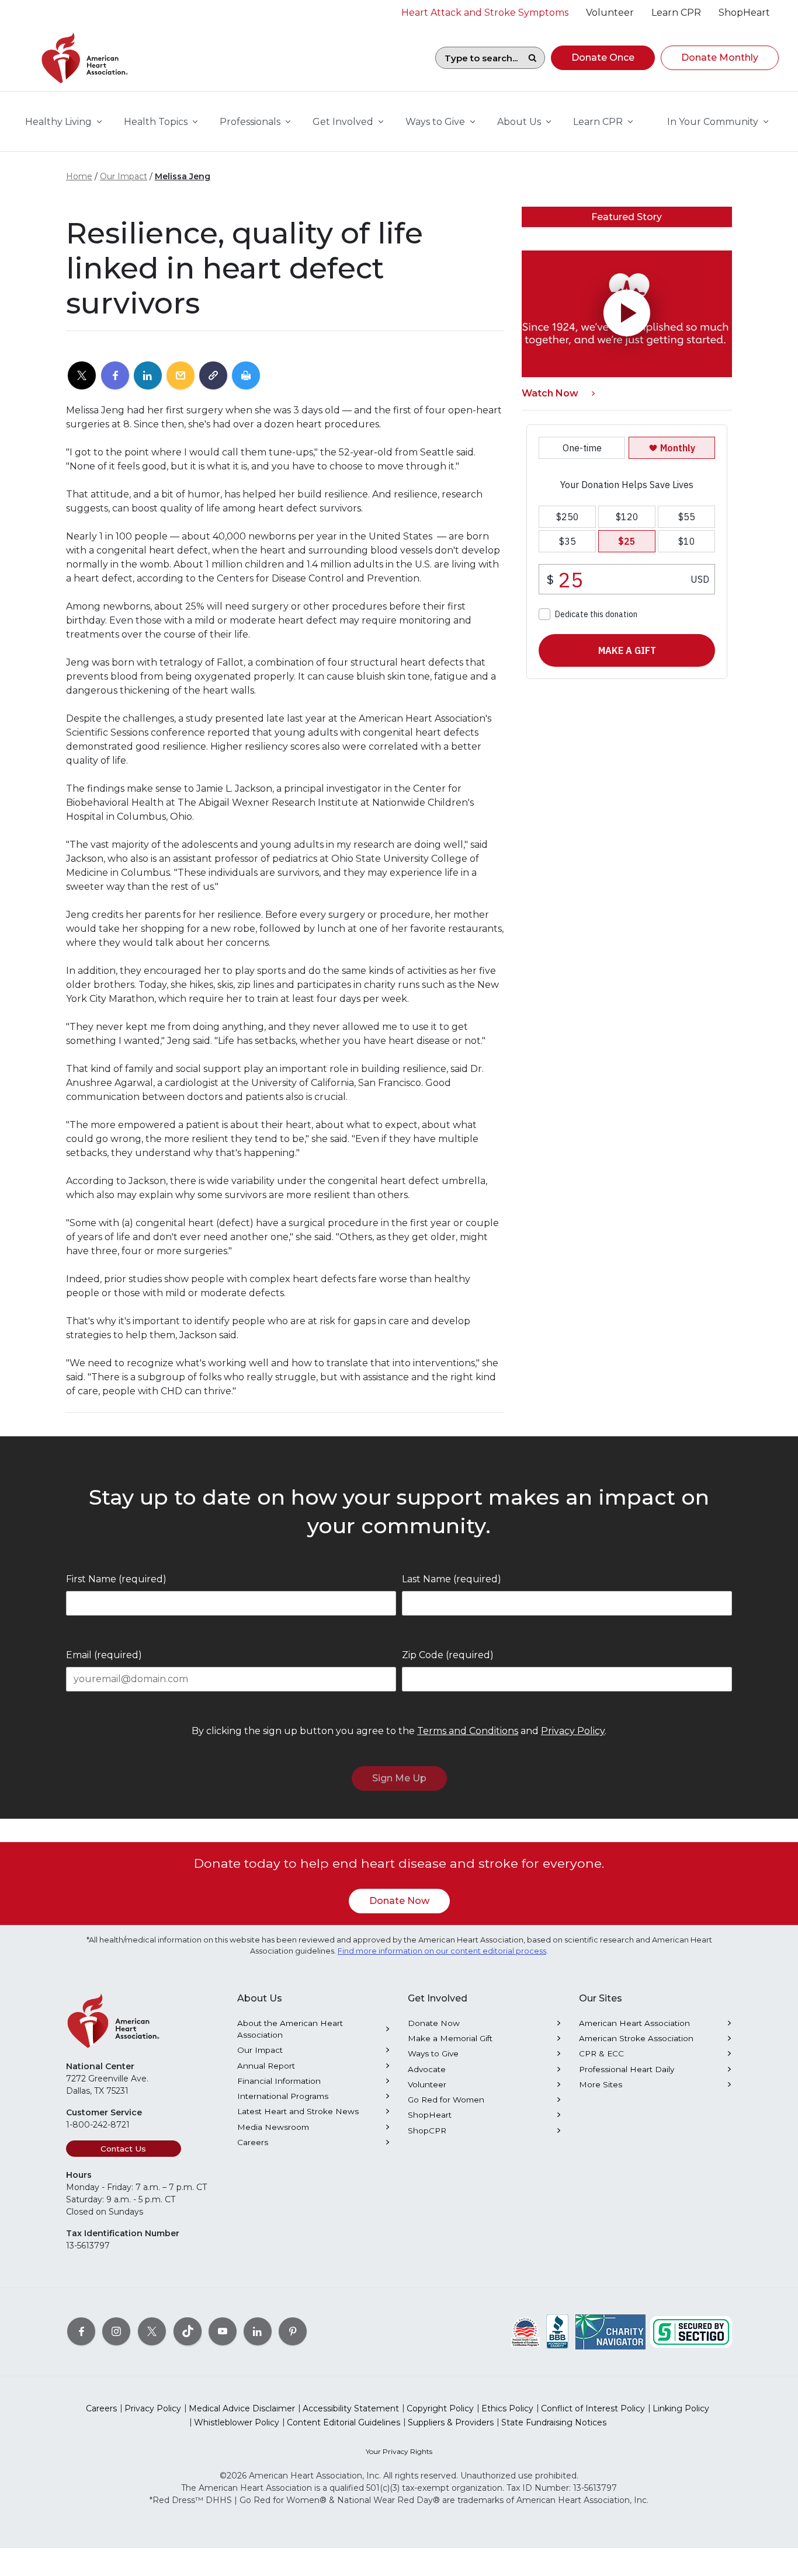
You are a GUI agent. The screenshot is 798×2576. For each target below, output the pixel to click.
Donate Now (399, 1901)
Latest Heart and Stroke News (298, 2111)
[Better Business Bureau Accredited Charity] (558, 2331)
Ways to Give (433, 2053)
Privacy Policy (573, 1731)
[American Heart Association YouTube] (223, 2331)
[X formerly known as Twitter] (152, 2331)
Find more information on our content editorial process (442, 1951)
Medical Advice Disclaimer (242, 2408)
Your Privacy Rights (399, 2451)
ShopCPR (427, 2131)
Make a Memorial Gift (450, 2038)
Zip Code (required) (448, 1655)
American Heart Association (634, 2023)
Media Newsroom (273, 2127)
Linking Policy (681, 2408)
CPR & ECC (601, 2053)
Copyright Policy (440, 2408)
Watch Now (550, 393)
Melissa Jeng (183, 176)
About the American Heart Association (290, 2029)
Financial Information (279, 2081)
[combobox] (478, 58)
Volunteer (427, 2084)
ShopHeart (430, 2115)
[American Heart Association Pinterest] (293, 2331)
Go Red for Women (446, 2100)
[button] (603, 58)
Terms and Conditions (468, 1731)
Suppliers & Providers (451, 2422)
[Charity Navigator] (610, 2331)
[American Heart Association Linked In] (258, 2331)
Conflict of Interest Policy (593, 2408)
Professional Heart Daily (627, 2069)
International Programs (283, 2096)
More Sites (601, 2084)
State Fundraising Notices (554, 2422)
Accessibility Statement (351, 2408)
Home (79, 176)
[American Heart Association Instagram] (116, 2331)
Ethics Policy (507, 2408)
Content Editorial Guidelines (344, 2422)
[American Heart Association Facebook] (81, 2331)
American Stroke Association (636, 2038)
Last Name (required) (452, 1579)
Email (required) (104, 1655)
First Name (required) (116, 1579)
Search (532, 58)
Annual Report (266, 2066)
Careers (253, 2142)
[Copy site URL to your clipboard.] (213, 376)
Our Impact (124, 176)
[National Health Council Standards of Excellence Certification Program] (525, 2331)
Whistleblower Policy (237, 2422)
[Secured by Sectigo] (691, 2331)
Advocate (427, 2069)
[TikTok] (188, 2331)
